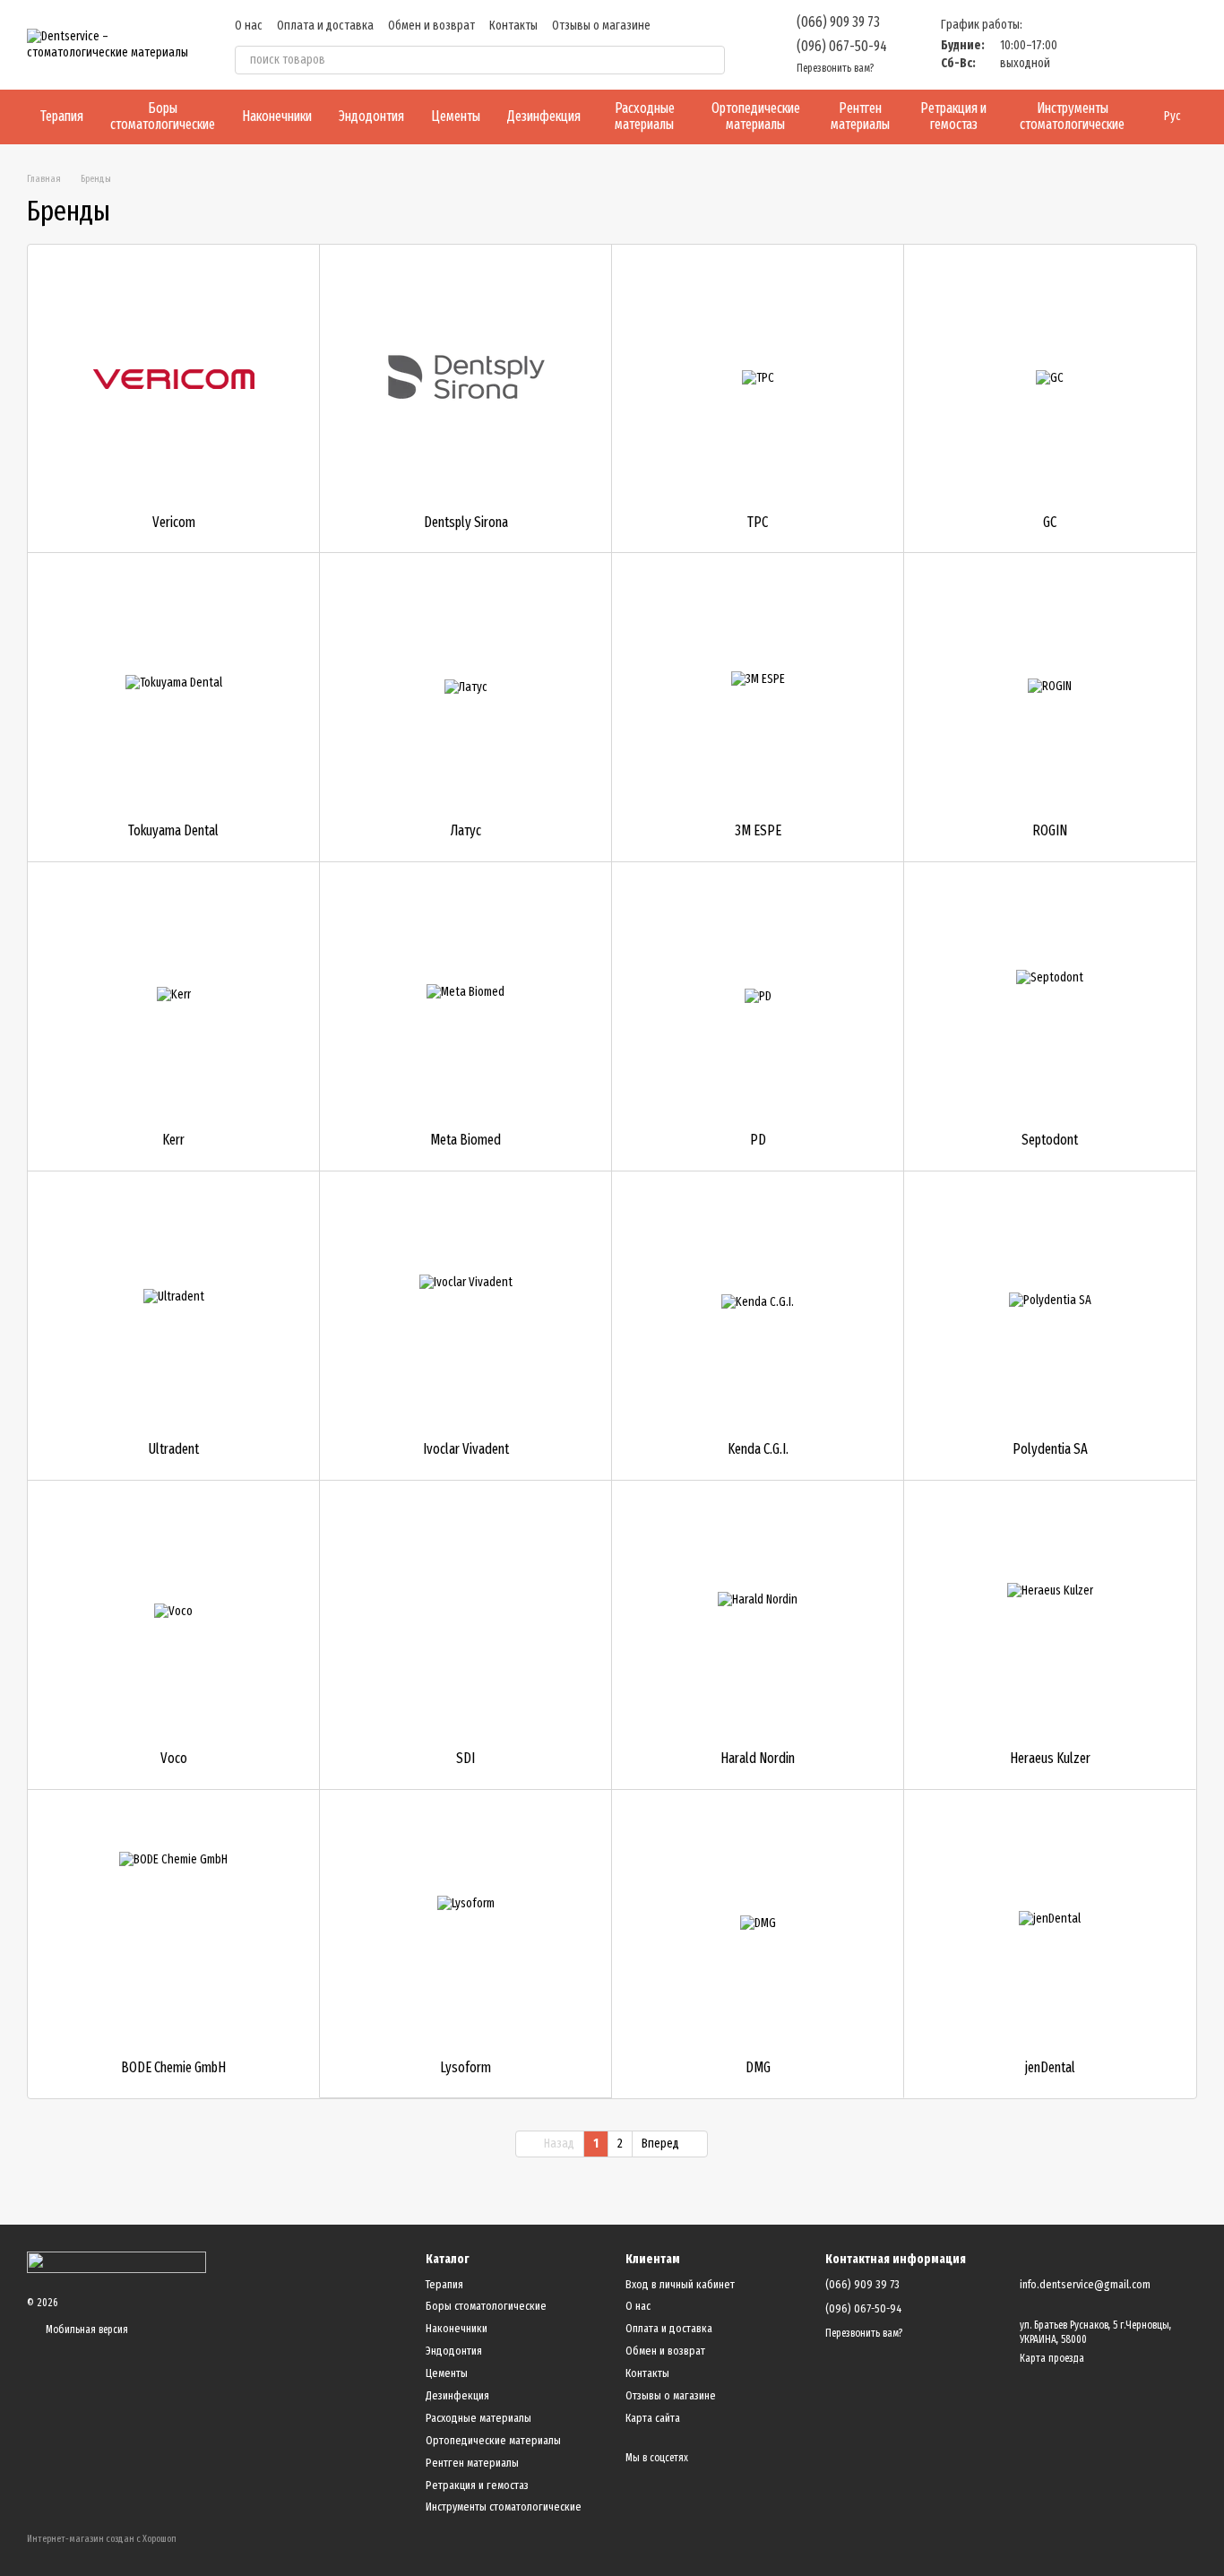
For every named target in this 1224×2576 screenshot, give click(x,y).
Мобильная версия (86, 2330)
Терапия (62, 116)
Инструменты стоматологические (1072, 116)
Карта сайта (653, 2418)
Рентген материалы (860, 116)
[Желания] (1090, 45)
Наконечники (277, 116)
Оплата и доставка (325, 26)
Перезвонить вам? (835, 68)
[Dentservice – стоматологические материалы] (116, 2262)
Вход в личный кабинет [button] (680, 2284)
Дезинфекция (544, 116)
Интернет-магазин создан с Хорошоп (102, 2539)
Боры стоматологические (163, 116)
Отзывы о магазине (601, 26)
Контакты (513, 26)
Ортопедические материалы (756, 116)
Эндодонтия (371, 116)
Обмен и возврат (431, 26)
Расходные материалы (645, 116)
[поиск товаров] (711, 60)
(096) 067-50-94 (842, 46)
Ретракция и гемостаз (953, 116)
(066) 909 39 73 (838, 22)
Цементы (456, 116)
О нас (249, 26)
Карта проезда (1052, 2358)
